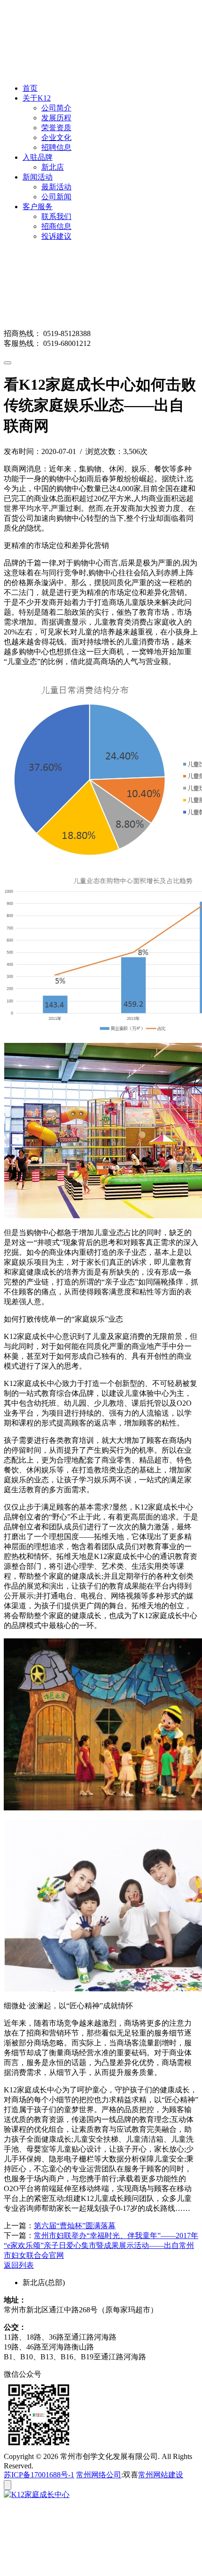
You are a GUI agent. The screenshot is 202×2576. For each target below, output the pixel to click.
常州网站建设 (161, 2475)
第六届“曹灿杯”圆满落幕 (75, 2226)
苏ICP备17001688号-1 (39, 2475)
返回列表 (19, 2265)
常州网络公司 (99, 2475)
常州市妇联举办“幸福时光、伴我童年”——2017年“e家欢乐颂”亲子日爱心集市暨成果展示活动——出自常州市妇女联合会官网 (101, 2245)
